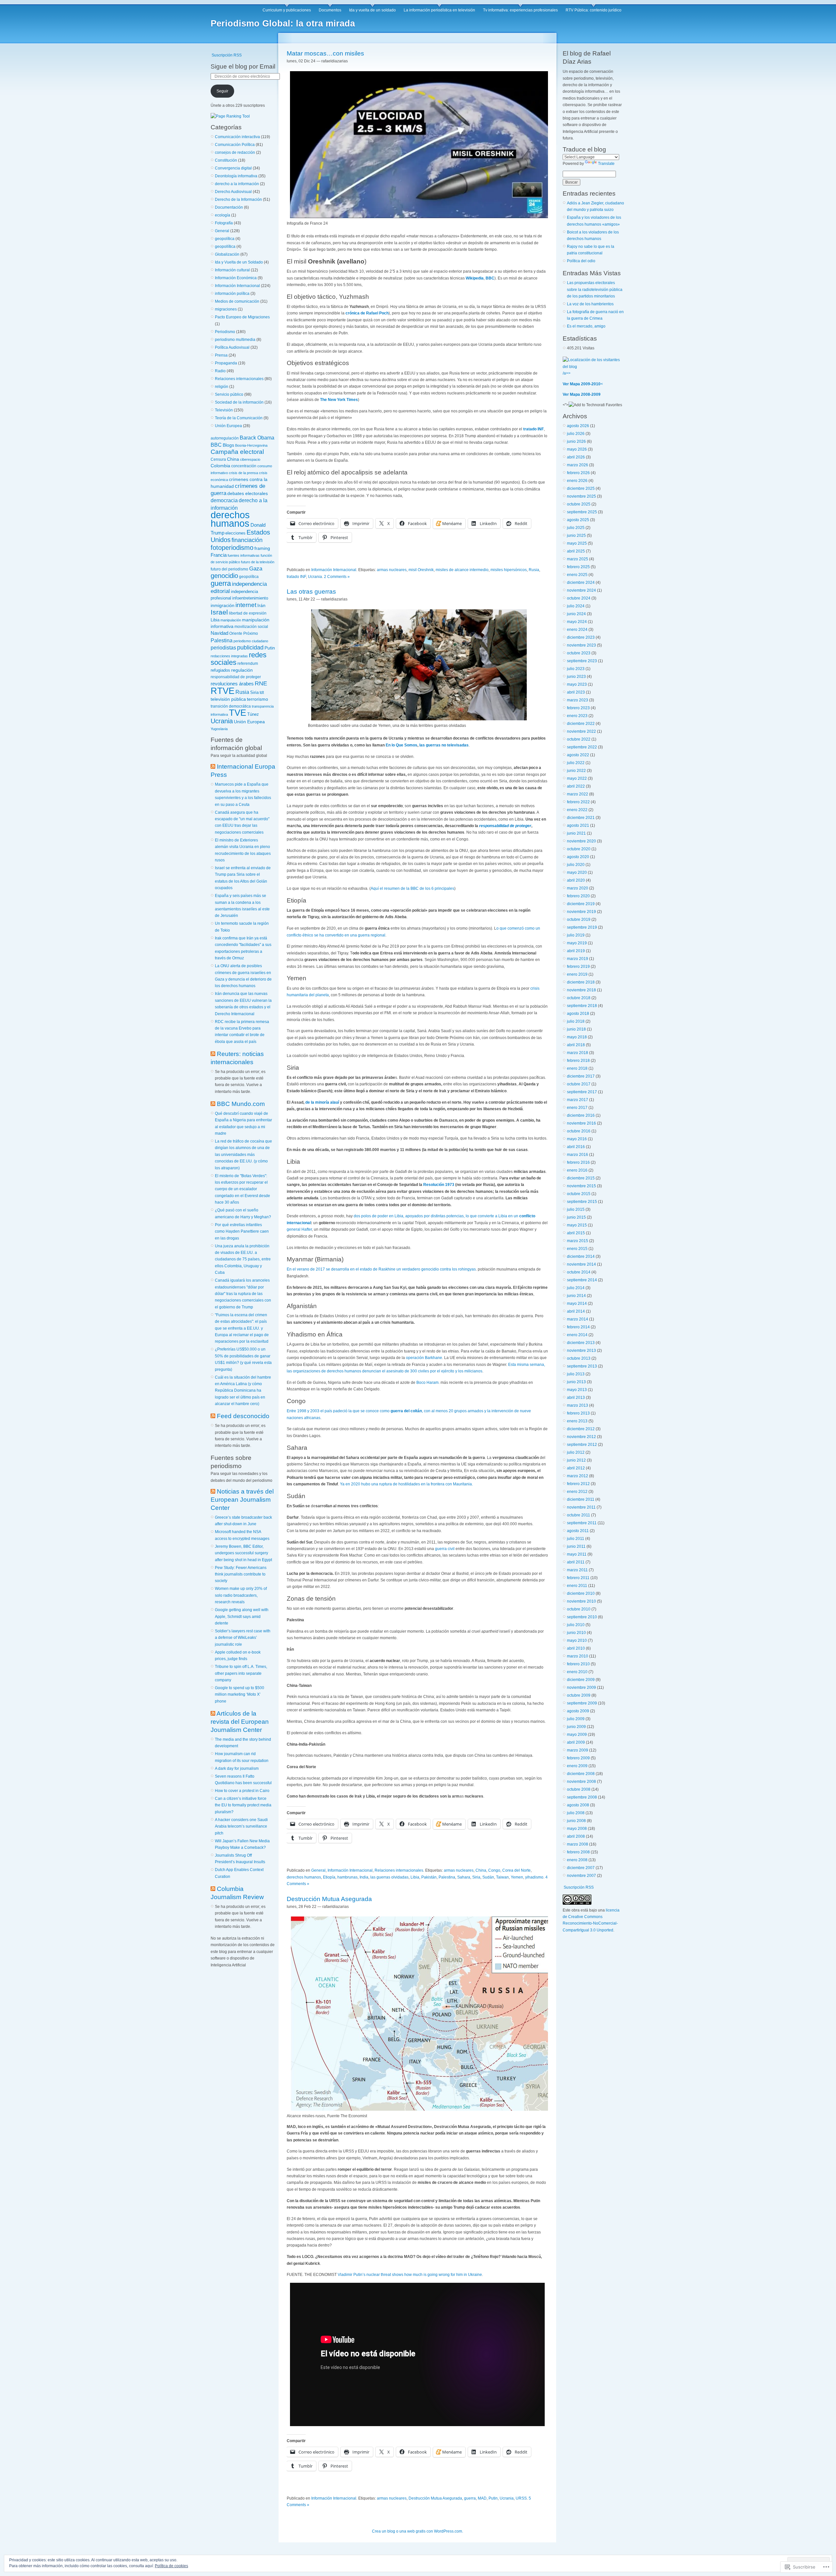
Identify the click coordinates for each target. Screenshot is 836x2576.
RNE (261, 683)
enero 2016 (577, 1170)
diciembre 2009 (581, 1680)
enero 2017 (577, 1108)
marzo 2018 (578, 1053)
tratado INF (533, 429)
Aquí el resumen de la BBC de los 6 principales (412, 888)
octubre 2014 (579, 1272)
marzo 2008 (578, 1844)
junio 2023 (576, 677)
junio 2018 (576, 1029)
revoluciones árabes (232, 684)
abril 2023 (576, 692)
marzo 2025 (578, 559)
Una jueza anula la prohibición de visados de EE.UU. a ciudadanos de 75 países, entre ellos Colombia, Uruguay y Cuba (243, 1259)
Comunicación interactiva (237, 137)
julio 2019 (576, 935)
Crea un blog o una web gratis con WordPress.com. (418, 2531)
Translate (606, 164)
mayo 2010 (577, 1640)
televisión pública (228, 699)
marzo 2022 (578, 794)
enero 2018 (577, 1068)
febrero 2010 (578, 1664)
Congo (494, 1870)
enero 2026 (577, 481)
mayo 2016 (577, 1139)
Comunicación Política (235, 145)
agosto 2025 (578, 520)
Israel (219, 612)
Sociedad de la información (239, 402)
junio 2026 (576, 441)
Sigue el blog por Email (243, 66)
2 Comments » (337, 577)
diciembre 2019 (581, 904)
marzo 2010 (578, 1656)
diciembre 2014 (581, 1256)
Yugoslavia (219, 729)
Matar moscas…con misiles (325, 53)
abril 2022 (576, 786)
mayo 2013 (577, 1390)
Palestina (222, 640)
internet (246, 605)
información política (232, 294)
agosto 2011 (578, 1531)
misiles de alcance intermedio (462, 570)
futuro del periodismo (229, 569)
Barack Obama (257, 438)
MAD (482, 2498)
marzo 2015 (578, 1241)
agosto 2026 (578, 426)
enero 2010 (577, 1672)
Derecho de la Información (238, 200)
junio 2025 (576, 536)
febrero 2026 (578, 473)
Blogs (228, 445)
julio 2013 (576, 1374)
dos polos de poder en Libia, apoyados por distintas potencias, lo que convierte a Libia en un (436, 1216)
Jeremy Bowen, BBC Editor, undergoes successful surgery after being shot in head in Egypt (243, 1553)
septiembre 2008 (582, 1797)
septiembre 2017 (582, 1092)
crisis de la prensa (243, 473)
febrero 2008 (578, 1852)
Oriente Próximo (244, 633)
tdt (262, 692)
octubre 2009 (579, 1695)
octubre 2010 (579, 1609)
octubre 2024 (579, 598)
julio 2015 (576, 1209)
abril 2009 (576, 1742)
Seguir (222, 91)
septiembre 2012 (582, 1445)
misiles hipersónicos (509, 570)
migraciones (226, 309)
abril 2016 (576, 1147)
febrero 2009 (578, 1758)
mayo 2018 (577, 1037)
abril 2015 (576, 1233)
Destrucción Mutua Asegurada (329, 1899)
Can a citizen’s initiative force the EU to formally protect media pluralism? (243, 1805)
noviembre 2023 (581, 645)
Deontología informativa (236, 176)
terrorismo (257, 699)
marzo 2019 (578, 959)
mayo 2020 (577, 872)
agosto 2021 (578, 825)
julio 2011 (576, 1539)
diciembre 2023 (581, 637)
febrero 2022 (578, 802)
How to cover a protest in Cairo (242, 1791)
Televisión (224, 410)
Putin (270, 648)
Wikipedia (475, 278)
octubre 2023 (579, 653)
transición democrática (231, 706)
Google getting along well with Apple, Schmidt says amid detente (242, 1616)
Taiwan (502, 1877)
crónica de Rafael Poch (367, 313)
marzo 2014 (578, 1319)
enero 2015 (577, 1249)
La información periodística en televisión (439, 10)
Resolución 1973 (439, 1185)
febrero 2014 (578, 1327)
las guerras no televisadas (444, 745)
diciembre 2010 (581, 1593)
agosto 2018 (578, 1014)
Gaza (256, 569)
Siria (254, 692)
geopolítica (225, 239)
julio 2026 (576, 434)
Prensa (221, 355)
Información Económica (236, 278)
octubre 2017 (579, 1084)
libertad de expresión (248, 613)
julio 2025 (576, 528)
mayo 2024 (577, 622)
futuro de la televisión (258, 562)
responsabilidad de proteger (236, 677)
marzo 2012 (578, 1476)
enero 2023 (577, 716)
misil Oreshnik (421, 570)
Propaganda (226, 363)
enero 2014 (577, 1335)
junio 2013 (576, 1382)
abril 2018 (576, 1045)
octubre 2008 (579, 1789)
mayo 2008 (577, 1829)
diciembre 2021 (581, 818)
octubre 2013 (579, 1358)
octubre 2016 (579, 1131)
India (364, 1877)
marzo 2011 (577, 1570)
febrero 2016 (578, 1162)
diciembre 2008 (581, 1774)
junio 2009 (576, 1727)
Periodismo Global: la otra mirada (283, 24)
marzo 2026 (578, 465)
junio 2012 (576, 1460)
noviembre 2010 (581, 1601)
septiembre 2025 (582, 512)
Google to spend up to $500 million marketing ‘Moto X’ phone (240, 1695)
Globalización (227, 254)
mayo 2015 (577, 1225)
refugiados (220, 670)
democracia (224, 500)
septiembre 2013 (582, 1366)
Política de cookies (171, 2566)
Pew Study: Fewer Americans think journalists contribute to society (241, 1574)
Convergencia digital (233, 168)
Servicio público (229, 394)
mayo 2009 (577, 1735)
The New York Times (339, 400)
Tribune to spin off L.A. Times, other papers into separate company (241, 1673)
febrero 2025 (578, 567)
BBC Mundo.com (241, 1104)
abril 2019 (576, 951)
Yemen (517, 1877)
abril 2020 (576, 880)
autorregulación (225, 438)
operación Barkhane (424, 1358)
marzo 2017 (578, 1100)
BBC (216, 445)
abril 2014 (576, 1311)
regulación (242, 670)
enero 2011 (577, 1586)
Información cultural (232, 270)
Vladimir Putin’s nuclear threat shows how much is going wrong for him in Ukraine (410, 2275)
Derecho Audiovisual (233, 192)
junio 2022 (576, 771)
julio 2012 (576, 1452)
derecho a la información (237, 184)
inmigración (223, 605)
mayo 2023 (577, 684)
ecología (223, 215)
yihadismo (534, 1877)
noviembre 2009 (581, 1688)
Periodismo (225, 332)
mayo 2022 (577, 778)
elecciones (235, 533)
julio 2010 (576, 1625)
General (222, 231)
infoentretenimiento (250, 598)
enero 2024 (577, 630)
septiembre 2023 (582, 661)
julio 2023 (576, 669)
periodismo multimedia (235, 340)
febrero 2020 (578, 896)
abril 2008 (576, 1836)
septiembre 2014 (582, 1280)
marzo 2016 (578, 1155)
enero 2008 (577, 1860)
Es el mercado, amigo (586, 326)
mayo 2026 (577, 449)
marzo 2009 (578, 1750)
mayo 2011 (577, 1554)
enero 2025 (577, 575)
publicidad (250, 648)
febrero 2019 (578, 967)
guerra (221, 583)
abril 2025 (576, 551)
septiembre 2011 (582, 1523)
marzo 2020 (578, 888)
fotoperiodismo (232, 548)
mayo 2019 (577, 943)
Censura (218, 459)
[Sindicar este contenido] (213, 767)
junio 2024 (576, 614)
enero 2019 (577, 974)
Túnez (253, 714)
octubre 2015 (579, 1194)
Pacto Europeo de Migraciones (242, 317)
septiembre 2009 (582, 1703)
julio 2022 (576, 763)
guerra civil (445, 1549)
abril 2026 (576, 457)
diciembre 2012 (581, 1429)
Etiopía (329, 1877)
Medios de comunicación (237, 301)
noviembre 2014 (581, 1264)
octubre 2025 (579, 504)
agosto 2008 (578, 1805)
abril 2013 (576, 1398)
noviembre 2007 (581, 1876)
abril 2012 (576, 1468)
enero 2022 (577, 810)
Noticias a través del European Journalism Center (242, 1500)
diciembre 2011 (581, 1499)
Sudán (488, 1877)
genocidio (224, 576)
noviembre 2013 (581, 1351)
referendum (248, 663)
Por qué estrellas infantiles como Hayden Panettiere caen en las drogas (242, 1232)
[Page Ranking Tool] (230, 116)
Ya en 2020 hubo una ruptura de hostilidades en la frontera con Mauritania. (406, 1484)
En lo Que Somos (402, 745)
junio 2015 (576, 1217)
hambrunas (347, 1877)
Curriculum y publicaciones (287, 10)
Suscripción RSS (227, 55)
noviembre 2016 (581, 1123)
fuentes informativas (244, 555)
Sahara (464, 1877)
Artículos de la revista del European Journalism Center (240, 1722)
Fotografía (224, 223)
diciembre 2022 (581, 724)
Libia (215, 620)
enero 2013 (577, 1421)
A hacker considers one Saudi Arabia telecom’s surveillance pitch (241, 1826)
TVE (238, 713)
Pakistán (429, 1877)
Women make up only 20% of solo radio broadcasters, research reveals (241, 1595)
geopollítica (225, 247)
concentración (244, 466)
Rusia (242, 692)
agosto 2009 (578, 1711)
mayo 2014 (577, 1304)
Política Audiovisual (232, 347)
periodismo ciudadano (251, 641)
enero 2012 (577, 1492)
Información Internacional (237, 286)
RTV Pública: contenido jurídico (594, 10)
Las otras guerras (311, 592)
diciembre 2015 (581, 1178)
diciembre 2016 (581, 1115)
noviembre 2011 (581, 1507)
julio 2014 (576, 1288)
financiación (247, 540)
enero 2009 (577, 1766)
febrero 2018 (578, 1061)
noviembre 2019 (581, 912)
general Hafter (299, 1229)
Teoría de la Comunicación (239, 418)
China (233, 459)
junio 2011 (576, 1546)
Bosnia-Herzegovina (251, 445)
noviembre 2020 (581, 841)
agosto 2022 (578, 755)
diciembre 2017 (581, 1076)
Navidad (219, 633)
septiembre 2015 (582, 1202)
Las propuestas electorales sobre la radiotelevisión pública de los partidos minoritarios (595, 289)
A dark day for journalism (237, 1768)
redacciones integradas (229, 656)
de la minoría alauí (322, 1102)
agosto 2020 (578, 857)
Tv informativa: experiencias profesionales (520, 10)
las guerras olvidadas (389, 1877)
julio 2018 (576, 1021)
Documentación (229, 207)
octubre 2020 (579, 849)
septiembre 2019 (582, 927)
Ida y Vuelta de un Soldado (239, 262)
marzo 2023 (578, 700)
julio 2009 (576, 1719)
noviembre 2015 (581, 1186)
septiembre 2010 (582, 1617)
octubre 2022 (579, 739)
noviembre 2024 (581, 590)
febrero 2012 (578, 1484)
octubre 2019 (579, 920)
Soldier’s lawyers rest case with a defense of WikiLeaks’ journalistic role (243, 1638)
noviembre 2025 (581, 496)
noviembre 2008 (581, 1782)
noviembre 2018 (581, 990)
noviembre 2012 (581, 1437)
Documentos (330, 10)
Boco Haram (427, 1383)
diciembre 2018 (581, 982)
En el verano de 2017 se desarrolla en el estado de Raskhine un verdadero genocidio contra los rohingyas (381, 1269)
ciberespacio (250, 459)
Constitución (226, 160)
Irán (261, 606)
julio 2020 (576, 865)
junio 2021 (576, 833)
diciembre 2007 (581, 1868)
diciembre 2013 (581, 1343)
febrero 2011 (578, 1578)
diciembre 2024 (581, 583)
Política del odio (581, 261)
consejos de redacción (235, 152)
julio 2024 (576, 606)
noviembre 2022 (581, 731)
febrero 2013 (578, 1413)
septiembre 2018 (582, 1006)
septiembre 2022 (582, 747)
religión (222, 387)
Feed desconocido (243, 1416)
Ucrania (222, 721)
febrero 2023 (578, 708)
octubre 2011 (579, 1515)
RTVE (223, 691)
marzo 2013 (578, 1405)
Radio (220, 371)
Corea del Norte (516, 1870)
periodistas (223, 648)
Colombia (220, 466)
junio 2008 (576, 1821)
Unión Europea (228, 426)
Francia (219, 555)
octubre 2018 (579, 998)
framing (262, 548)
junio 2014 (576, 1296)
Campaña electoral (237, 452)
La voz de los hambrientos (590, 304)
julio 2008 (576, 1813)
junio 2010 (576, 1633)
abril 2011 (576, 1562)
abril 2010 (576, 1648)
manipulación (231, 620)
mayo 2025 (577, 543)
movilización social (251, 626)
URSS (521, 2498)
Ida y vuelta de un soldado (372, 10)
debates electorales (248, 493)
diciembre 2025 (581, 488)
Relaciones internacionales (239, 379)
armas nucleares (392, 570)
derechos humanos (230, 519)
